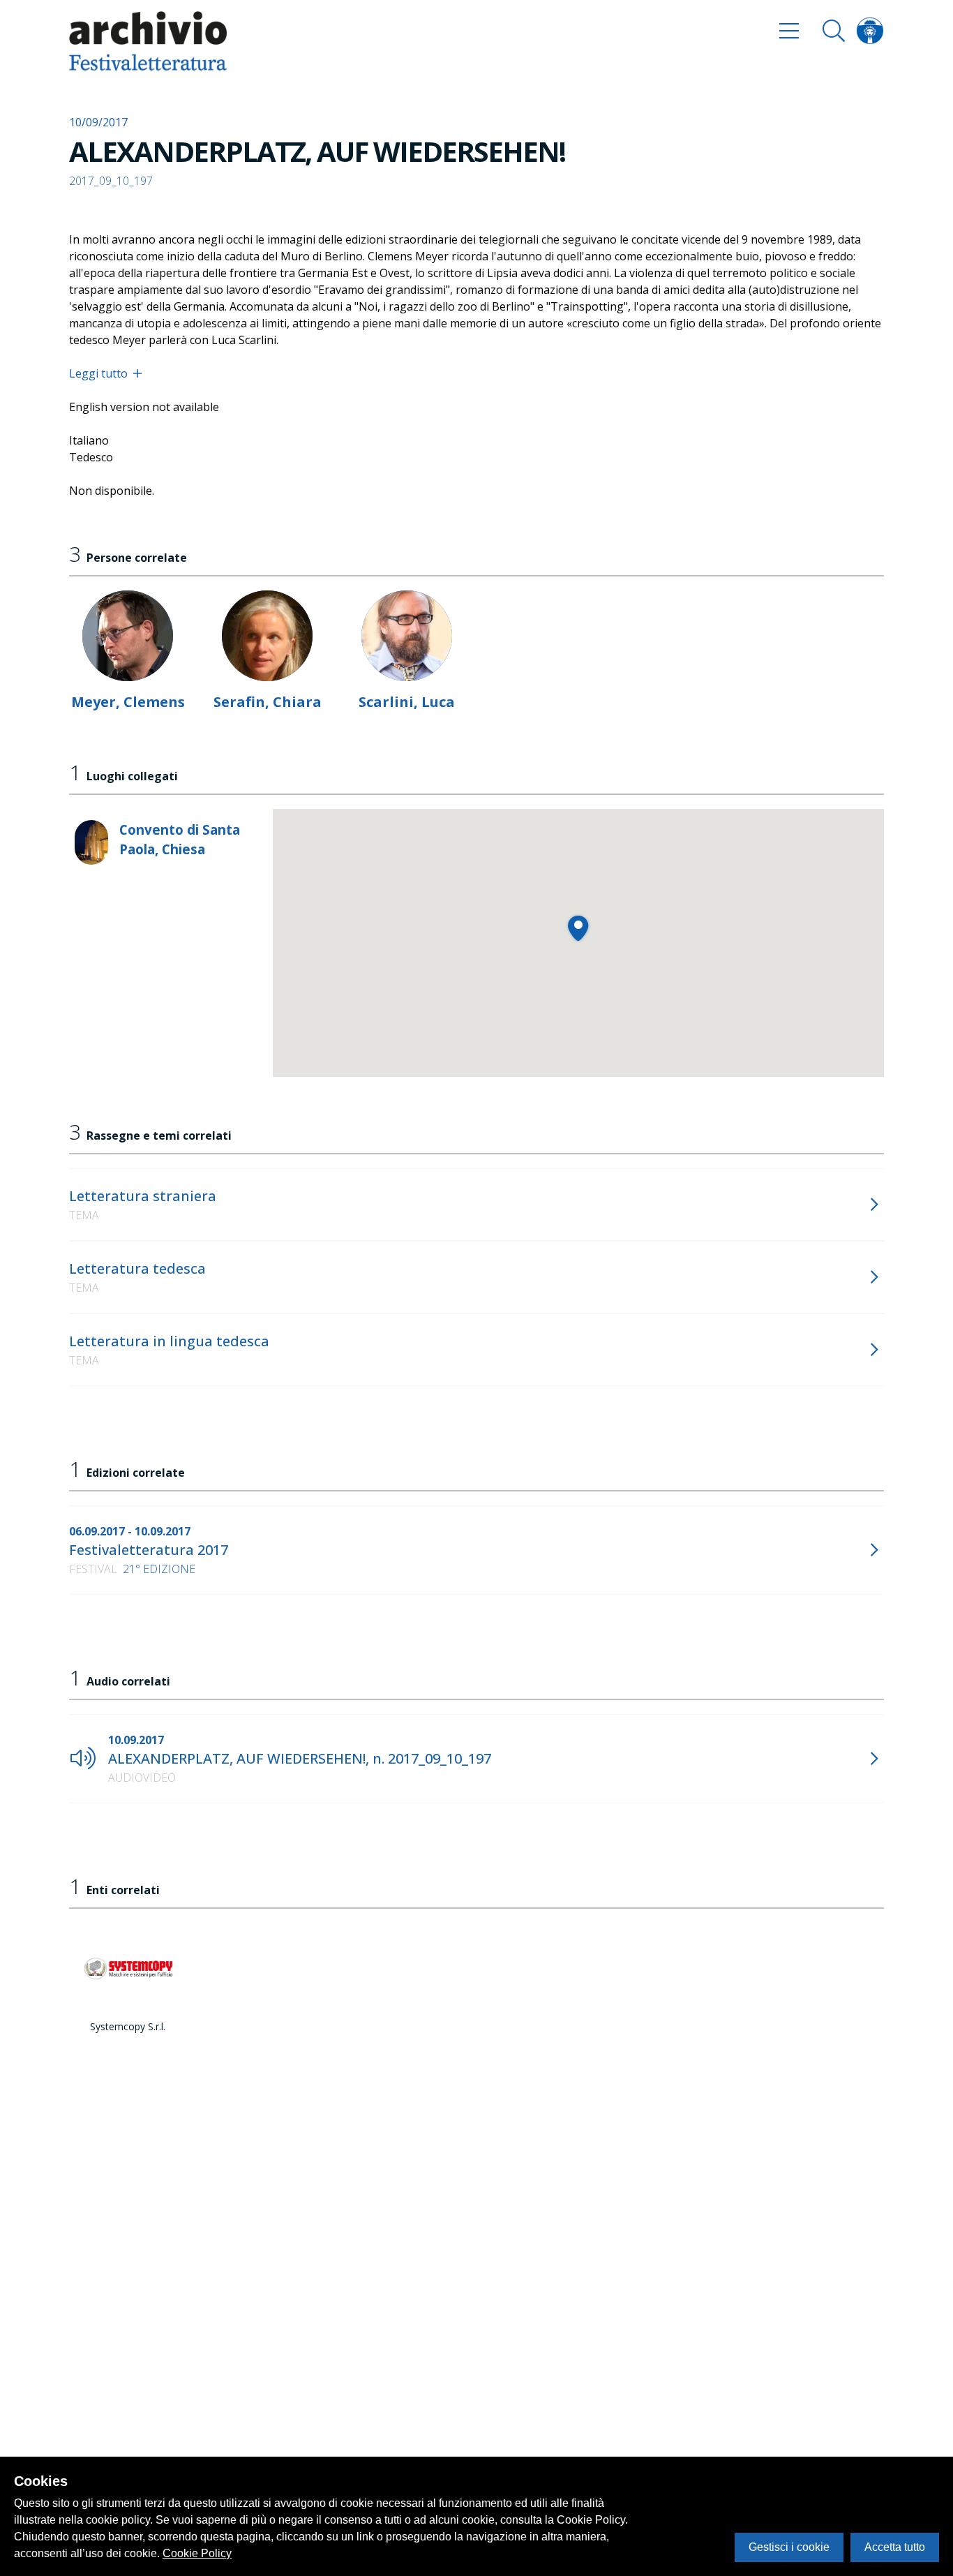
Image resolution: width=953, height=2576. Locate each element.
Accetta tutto (895, 2547)
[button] (578, 928)
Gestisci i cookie (789, 2547)
